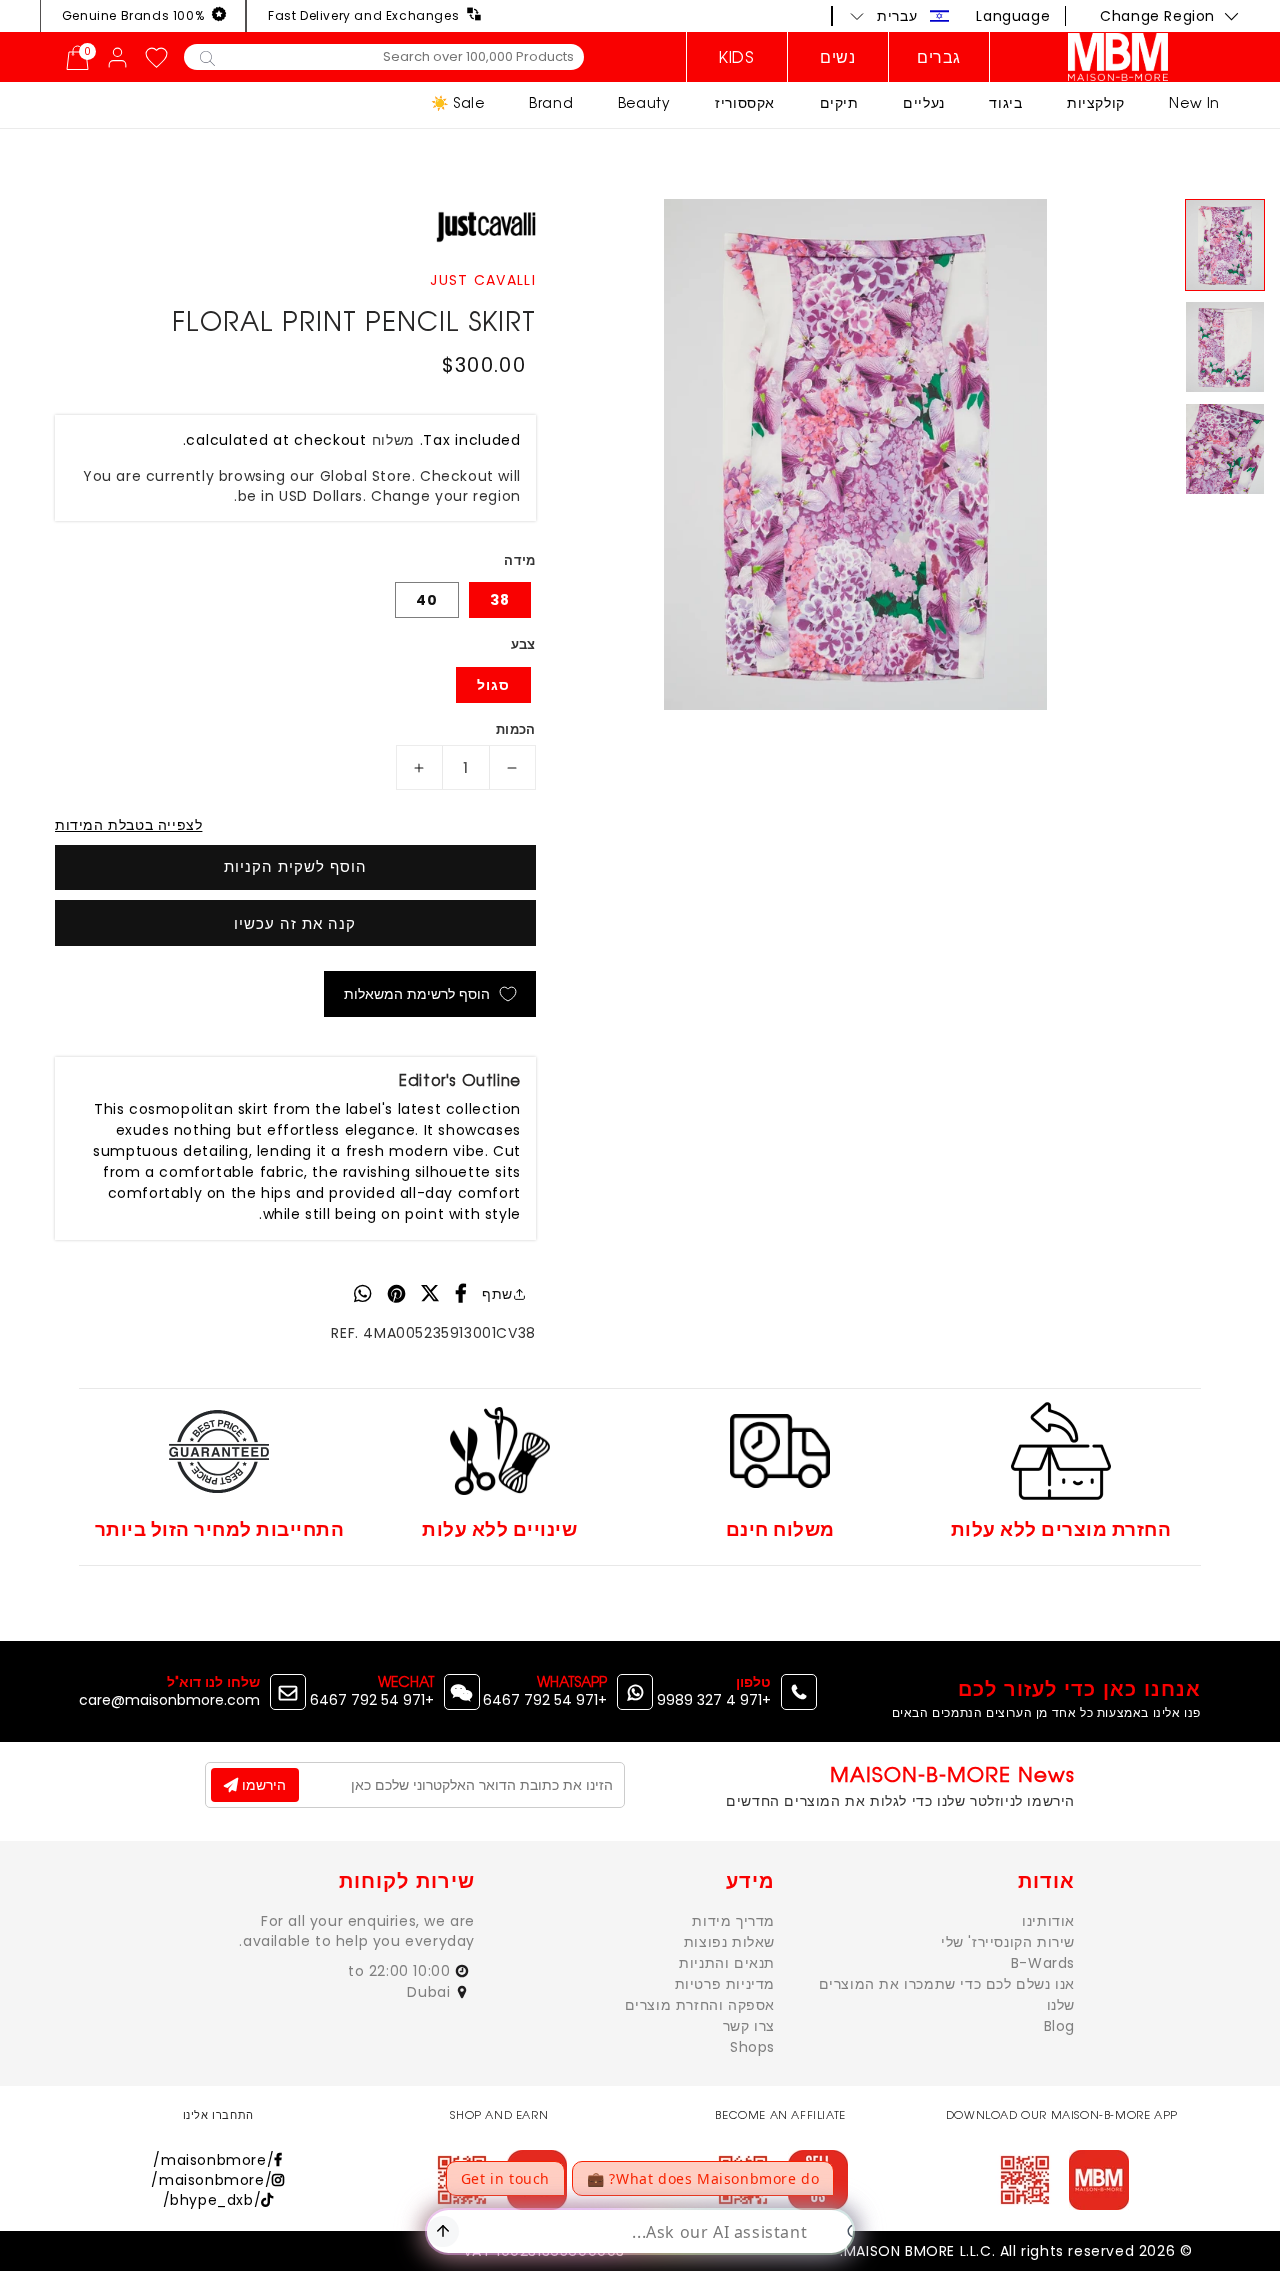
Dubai (431, 1992)
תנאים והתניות (727, 1963)
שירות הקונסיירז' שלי (1008, 1942)
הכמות (516, 729)
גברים (939, 57)
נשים (837, 57)
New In (1194, 102)
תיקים (839, 102)
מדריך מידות (733, 1921)
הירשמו (262, 1785)
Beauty (644, 102)
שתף (497, 1294)
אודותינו (1048, 1921)
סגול (493, 685)
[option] (855, 454)
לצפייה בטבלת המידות (128, 825)
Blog (1059, 2026)
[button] (900, 16)
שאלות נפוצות (729, 1942)
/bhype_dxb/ (212, 2200)
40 (427, 600)
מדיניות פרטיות (725, 1984)
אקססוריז (745, 102)
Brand (551, 102)
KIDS (736, 57)
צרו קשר (749, 2026)
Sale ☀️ (458, 102)
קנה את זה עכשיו (295, 923)
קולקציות (1096, 102)
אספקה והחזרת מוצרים (700, 2005)
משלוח (394, 440)
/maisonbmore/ (213, 2160)
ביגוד (1005, 102)
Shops (752, 2047)
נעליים (924, 102)
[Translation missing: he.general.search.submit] (207, 57)
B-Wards (1043, 1963)
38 (500, 600)
